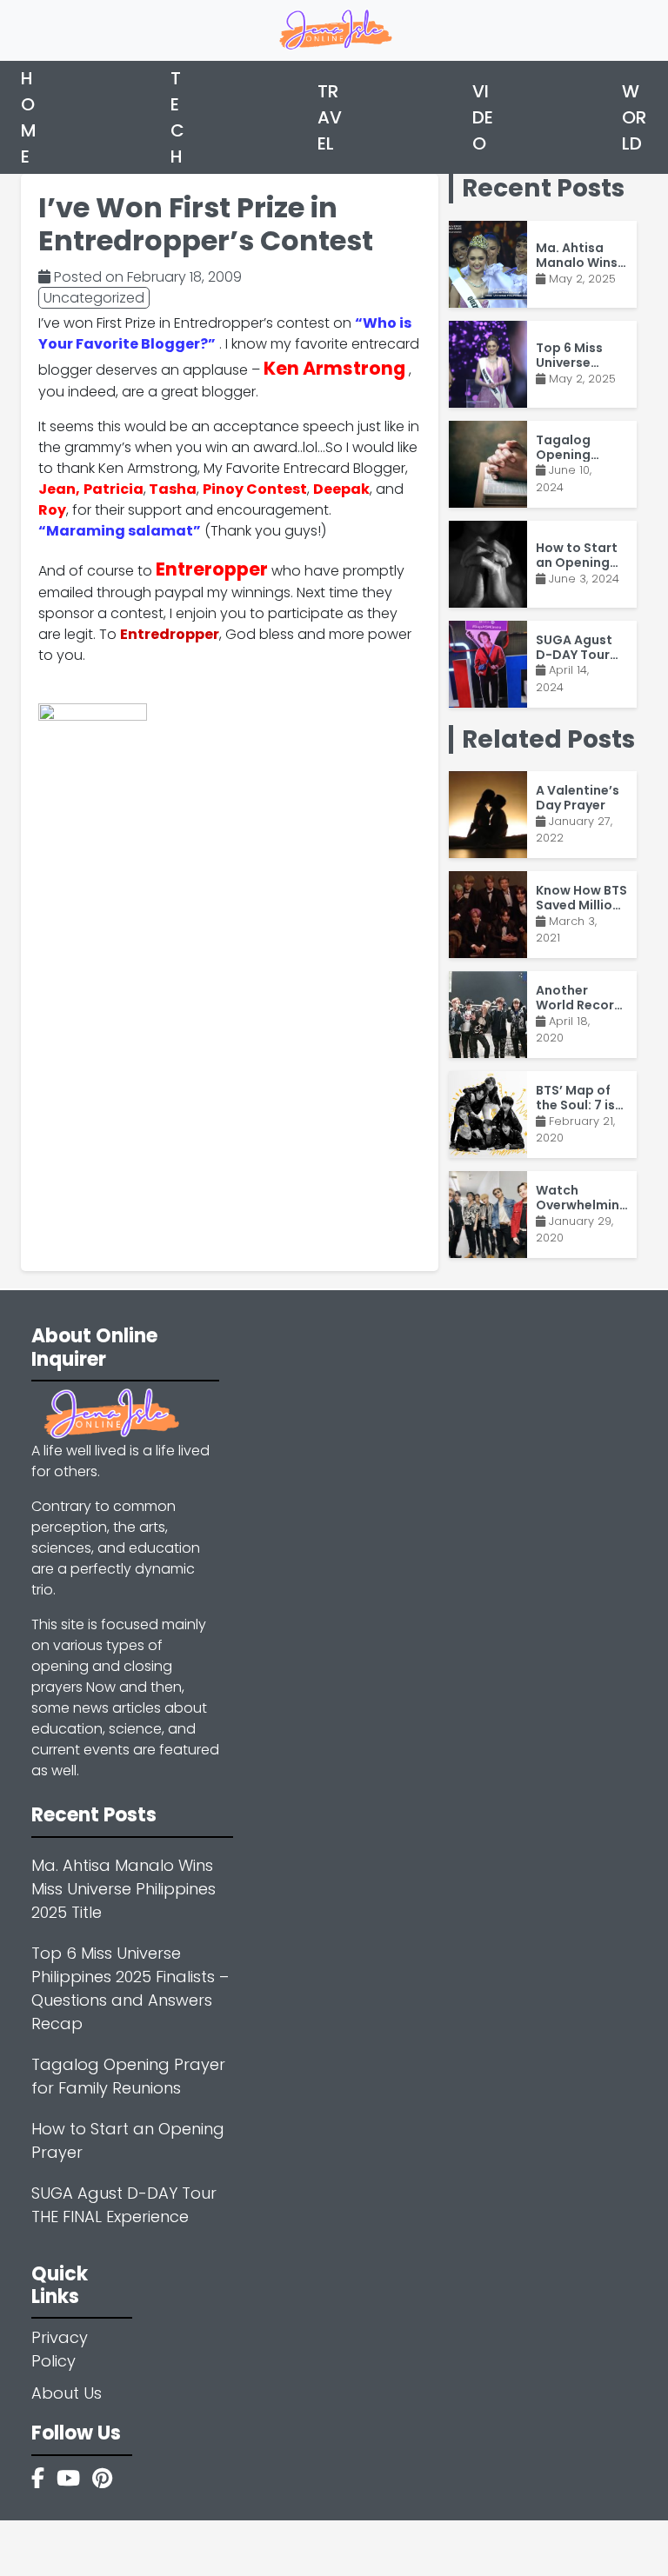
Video (483, 117)
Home (29, 117)
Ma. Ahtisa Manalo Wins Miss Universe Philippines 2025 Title (124, 1889)
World (634, 117)
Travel (330, 117)
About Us (67, 2393)
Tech (177, 117)
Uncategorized (94, 298)
